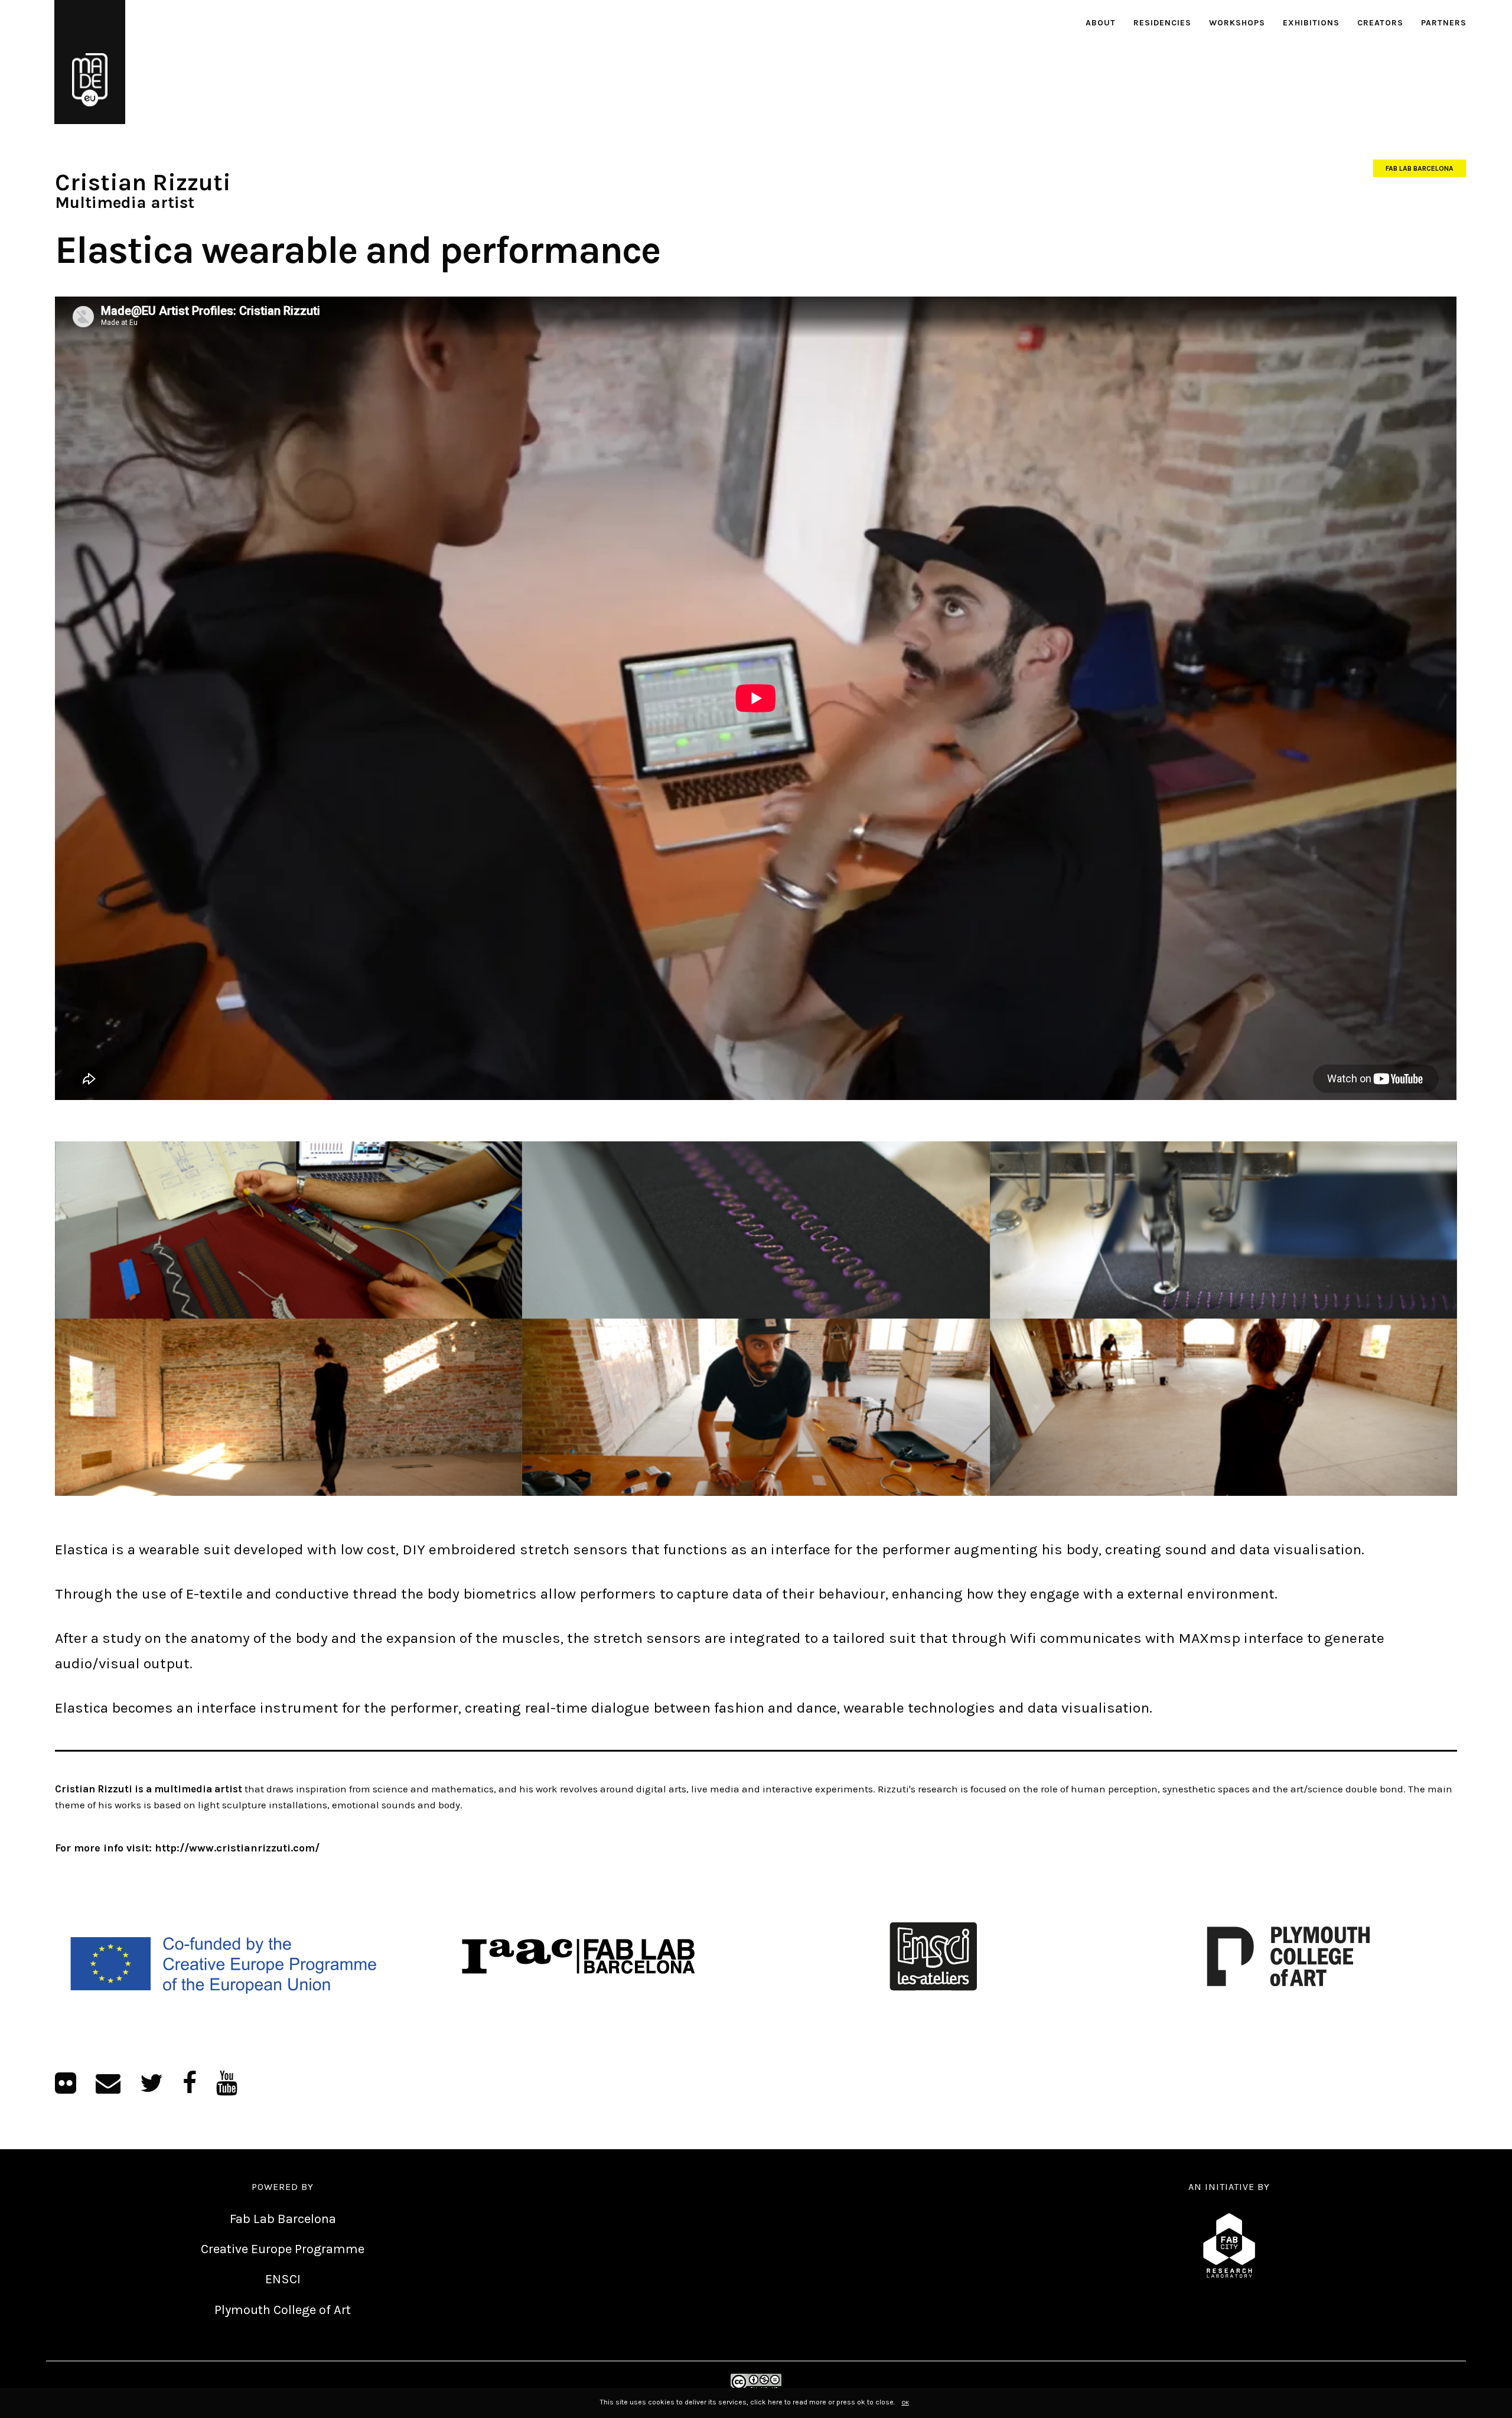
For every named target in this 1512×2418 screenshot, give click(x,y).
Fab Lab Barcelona (1420, 168)
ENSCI (283, 2279)
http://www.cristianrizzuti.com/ (237, 1848)
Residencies (1162, 23)
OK (905, 2403)
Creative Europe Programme (283, 2249)
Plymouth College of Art (283, 2310)
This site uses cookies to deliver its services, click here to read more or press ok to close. (747, 2402)
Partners (1444, 23)
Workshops (1237, 23)
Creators (1380, 23)
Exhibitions (1311, 23)
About (1101, 23)
